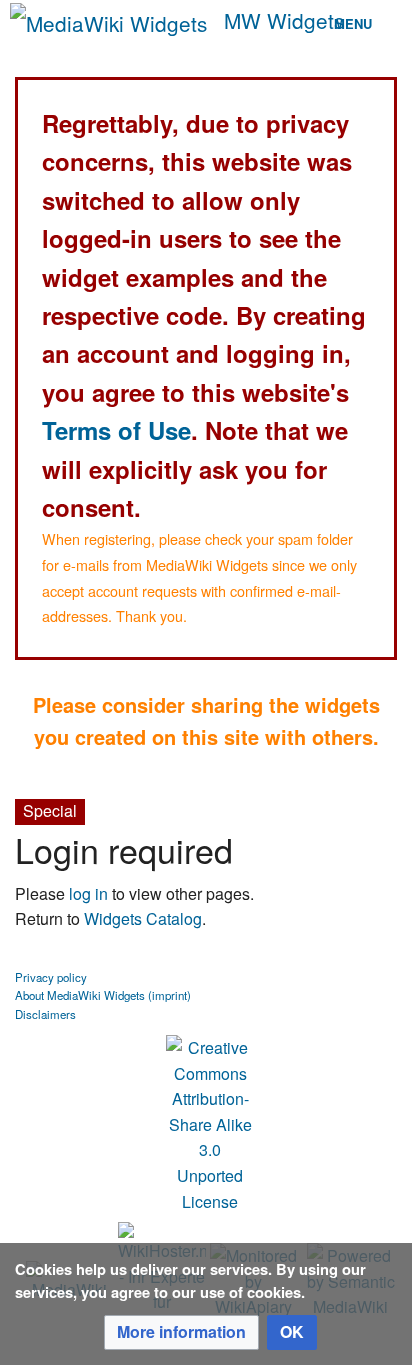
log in (88, 893)
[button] (181, 1332)
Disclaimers (45, 1014)
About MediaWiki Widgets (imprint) (103, 995)
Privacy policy (51, 977)
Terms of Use (116, 430)
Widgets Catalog (143, 918)
